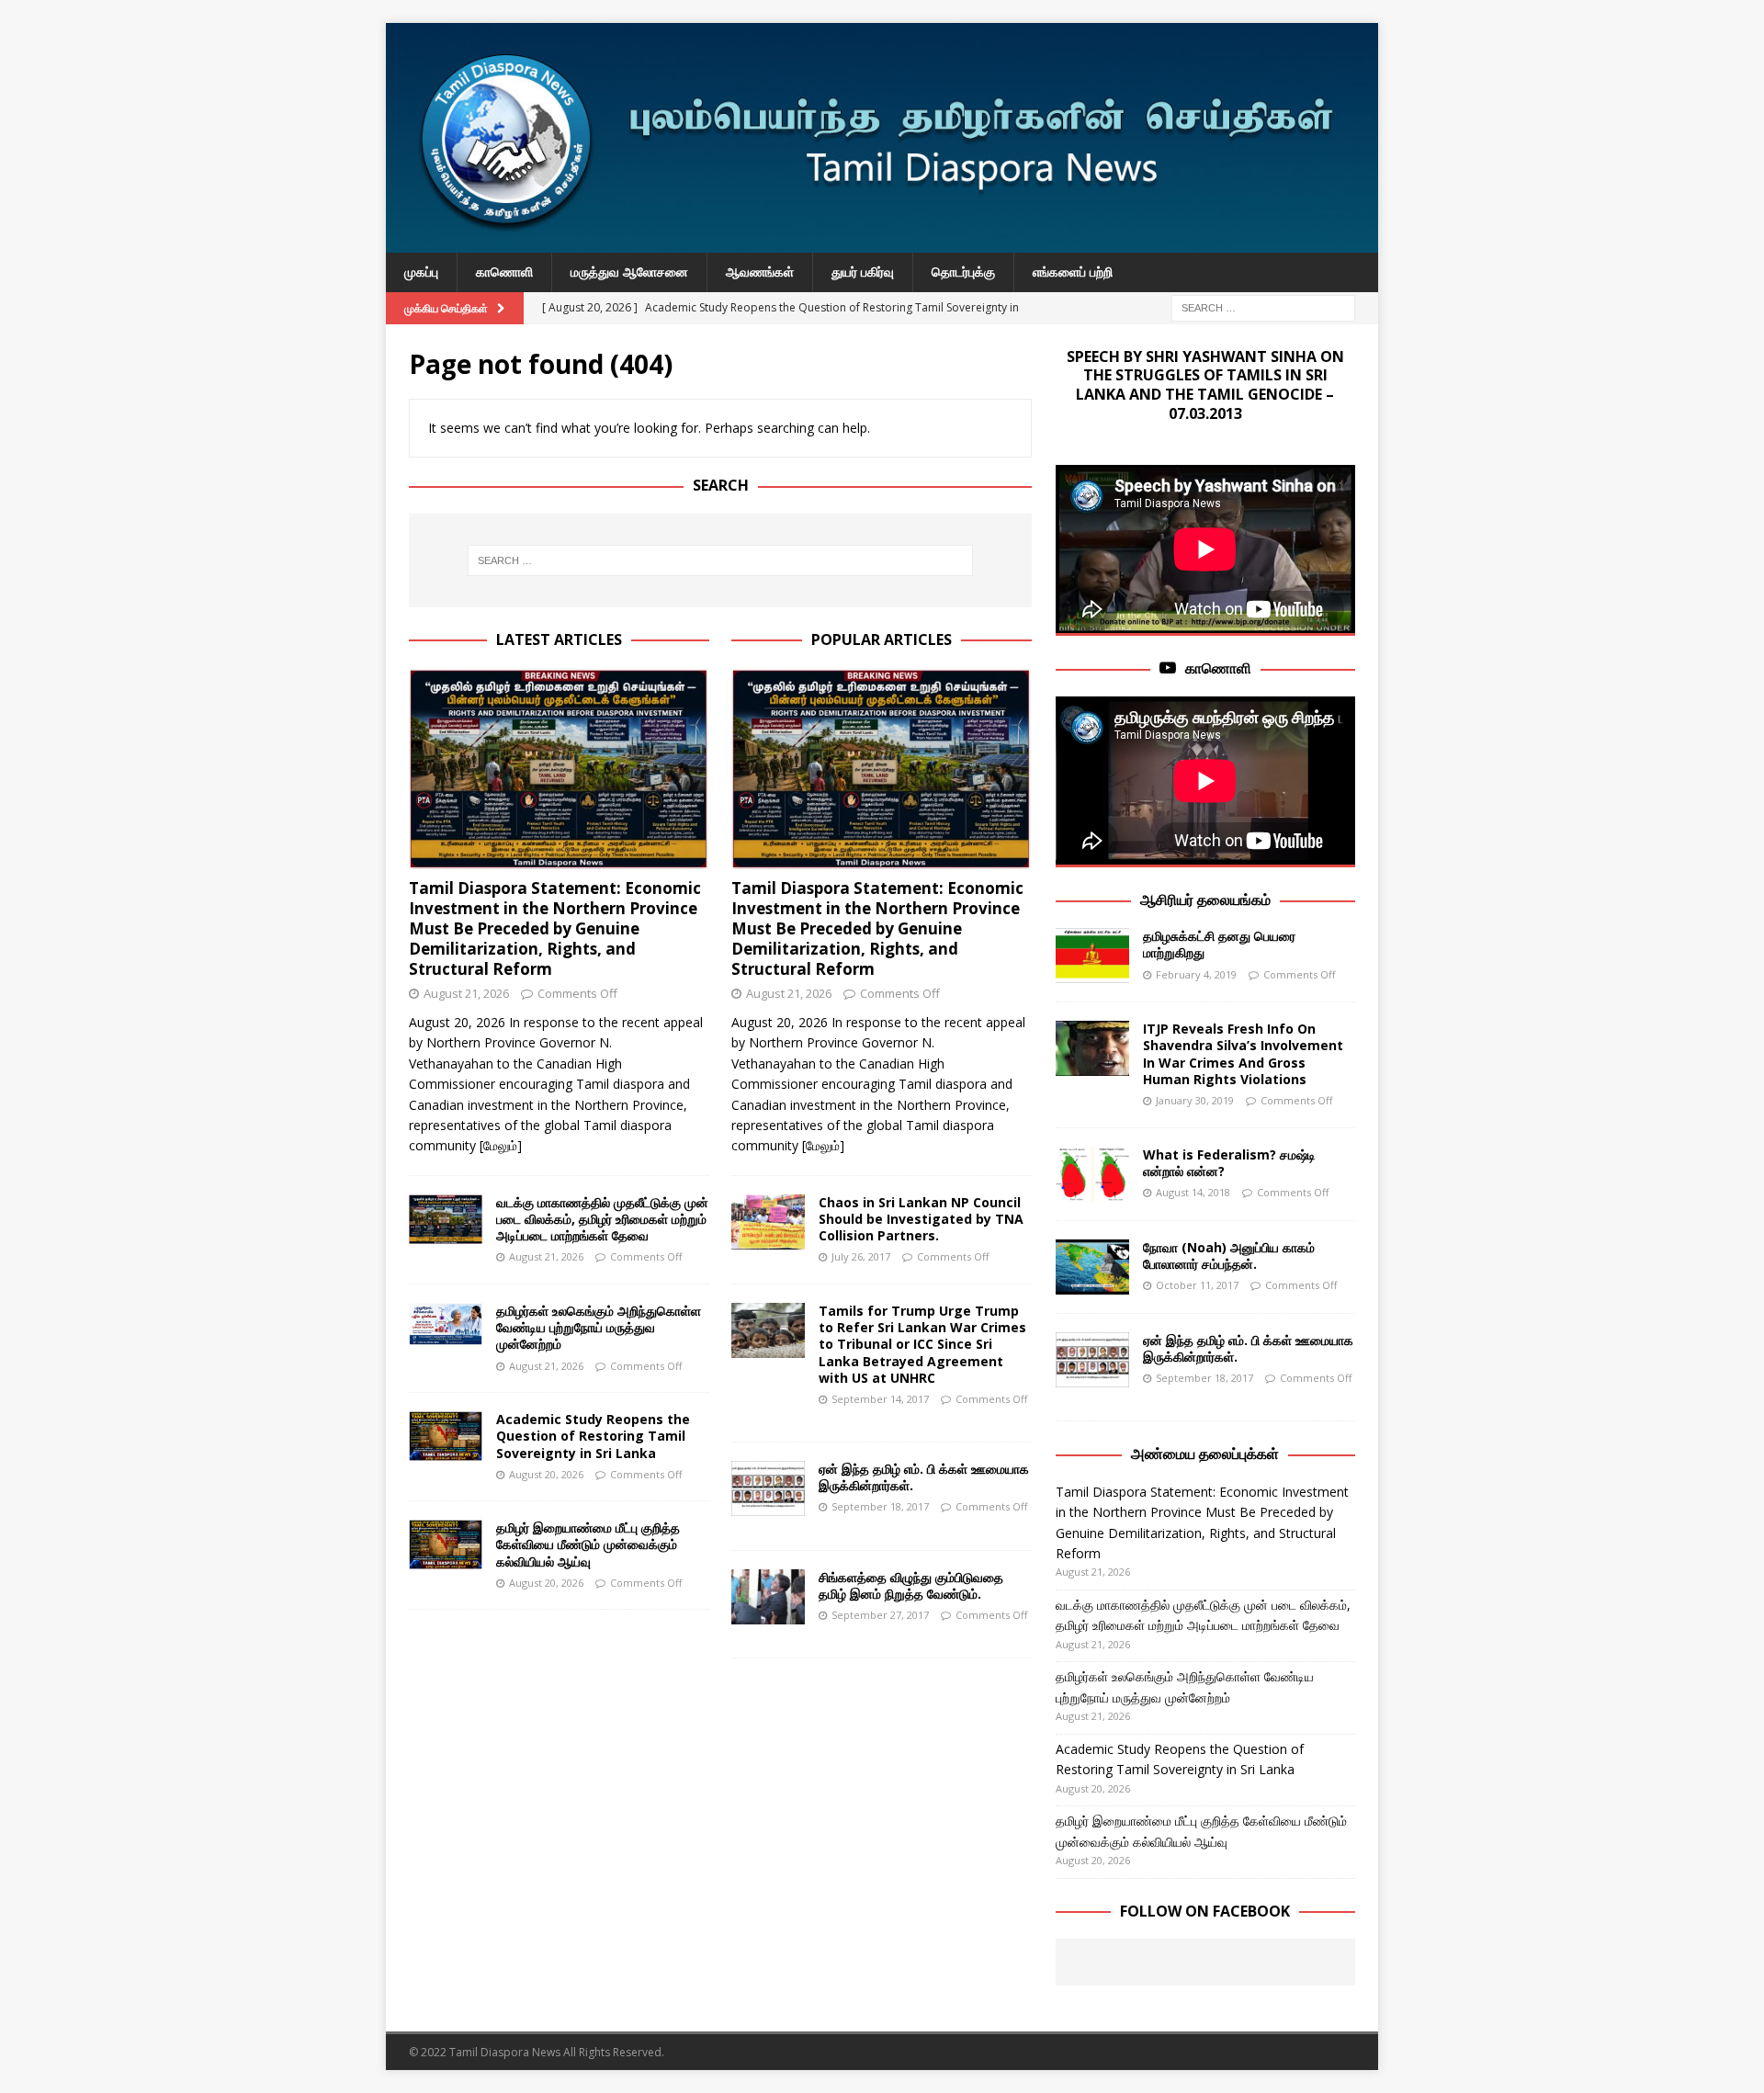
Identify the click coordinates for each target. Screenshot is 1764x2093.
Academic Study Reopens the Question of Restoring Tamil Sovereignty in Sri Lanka (593, 1436)
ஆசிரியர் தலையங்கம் (1205, 899)
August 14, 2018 (1193, 1192)
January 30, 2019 (1195, 1100)
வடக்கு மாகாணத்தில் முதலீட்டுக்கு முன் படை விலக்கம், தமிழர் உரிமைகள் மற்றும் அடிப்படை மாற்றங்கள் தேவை (602, 1219)
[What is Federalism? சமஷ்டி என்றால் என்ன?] (1092, 1174)
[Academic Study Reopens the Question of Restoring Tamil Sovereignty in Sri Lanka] (446, 1436)
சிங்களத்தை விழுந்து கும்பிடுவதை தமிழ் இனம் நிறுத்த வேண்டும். (911, 1585)
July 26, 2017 (861, 1256)
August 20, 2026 (546, 1474)
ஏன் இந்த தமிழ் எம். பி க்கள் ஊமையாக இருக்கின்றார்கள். (924, 1477)
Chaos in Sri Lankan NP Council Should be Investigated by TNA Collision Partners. (921, 1219)
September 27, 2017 (880, 1615)
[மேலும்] (501, 1145)
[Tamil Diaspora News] (882, 242)
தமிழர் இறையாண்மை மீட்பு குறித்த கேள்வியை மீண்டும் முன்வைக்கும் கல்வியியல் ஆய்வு (588, 1544)
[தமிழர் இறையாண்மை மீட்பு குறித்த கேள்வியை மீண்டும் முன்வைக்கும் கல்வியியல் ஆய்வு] (446, 1544)
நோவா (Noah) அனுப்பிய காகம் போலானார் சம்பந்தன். (1229, 1256)
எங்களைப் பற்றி (1073, 272)
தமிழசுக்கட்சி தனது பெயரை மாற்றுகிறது (1219, 944)
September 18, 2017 (880, 1506)
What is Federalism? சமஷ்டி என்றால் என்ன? (1229, 1163)
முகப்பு (421, 272)
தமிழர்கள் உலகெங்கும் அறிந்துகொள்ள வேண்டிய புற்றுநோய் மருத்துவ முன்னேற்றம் (599, 1327)
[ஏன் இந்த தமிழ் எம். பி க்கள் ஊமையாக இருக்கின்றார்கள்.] (768, 1488)
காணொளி (504, 272)
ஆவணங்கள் (760, 272)
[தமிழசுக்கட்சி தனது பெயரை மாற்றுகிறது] (1092, 956)
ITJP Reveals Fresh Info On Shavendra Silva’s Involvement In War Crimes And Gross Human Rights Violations (1243, 1054)
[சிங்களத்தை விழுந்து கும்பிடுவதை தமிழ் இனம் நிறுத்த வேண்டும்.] (768, 1597)
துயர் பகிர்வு (863, 272)
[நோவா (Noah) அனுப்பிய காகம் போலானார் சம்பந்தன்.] (1092, 1267)
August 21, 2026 (466, 993)
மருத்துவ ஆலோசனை (629, 272)
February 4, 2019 (1196, 974)
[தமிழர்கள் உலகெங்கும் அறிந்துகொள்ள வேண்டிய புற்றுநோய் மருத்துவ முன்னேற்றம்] (446, 1324)
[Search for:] (1263, 306)
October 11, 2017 (1197, 1285)
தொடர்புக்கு (963, 272)
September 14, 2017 (880, 1399)
